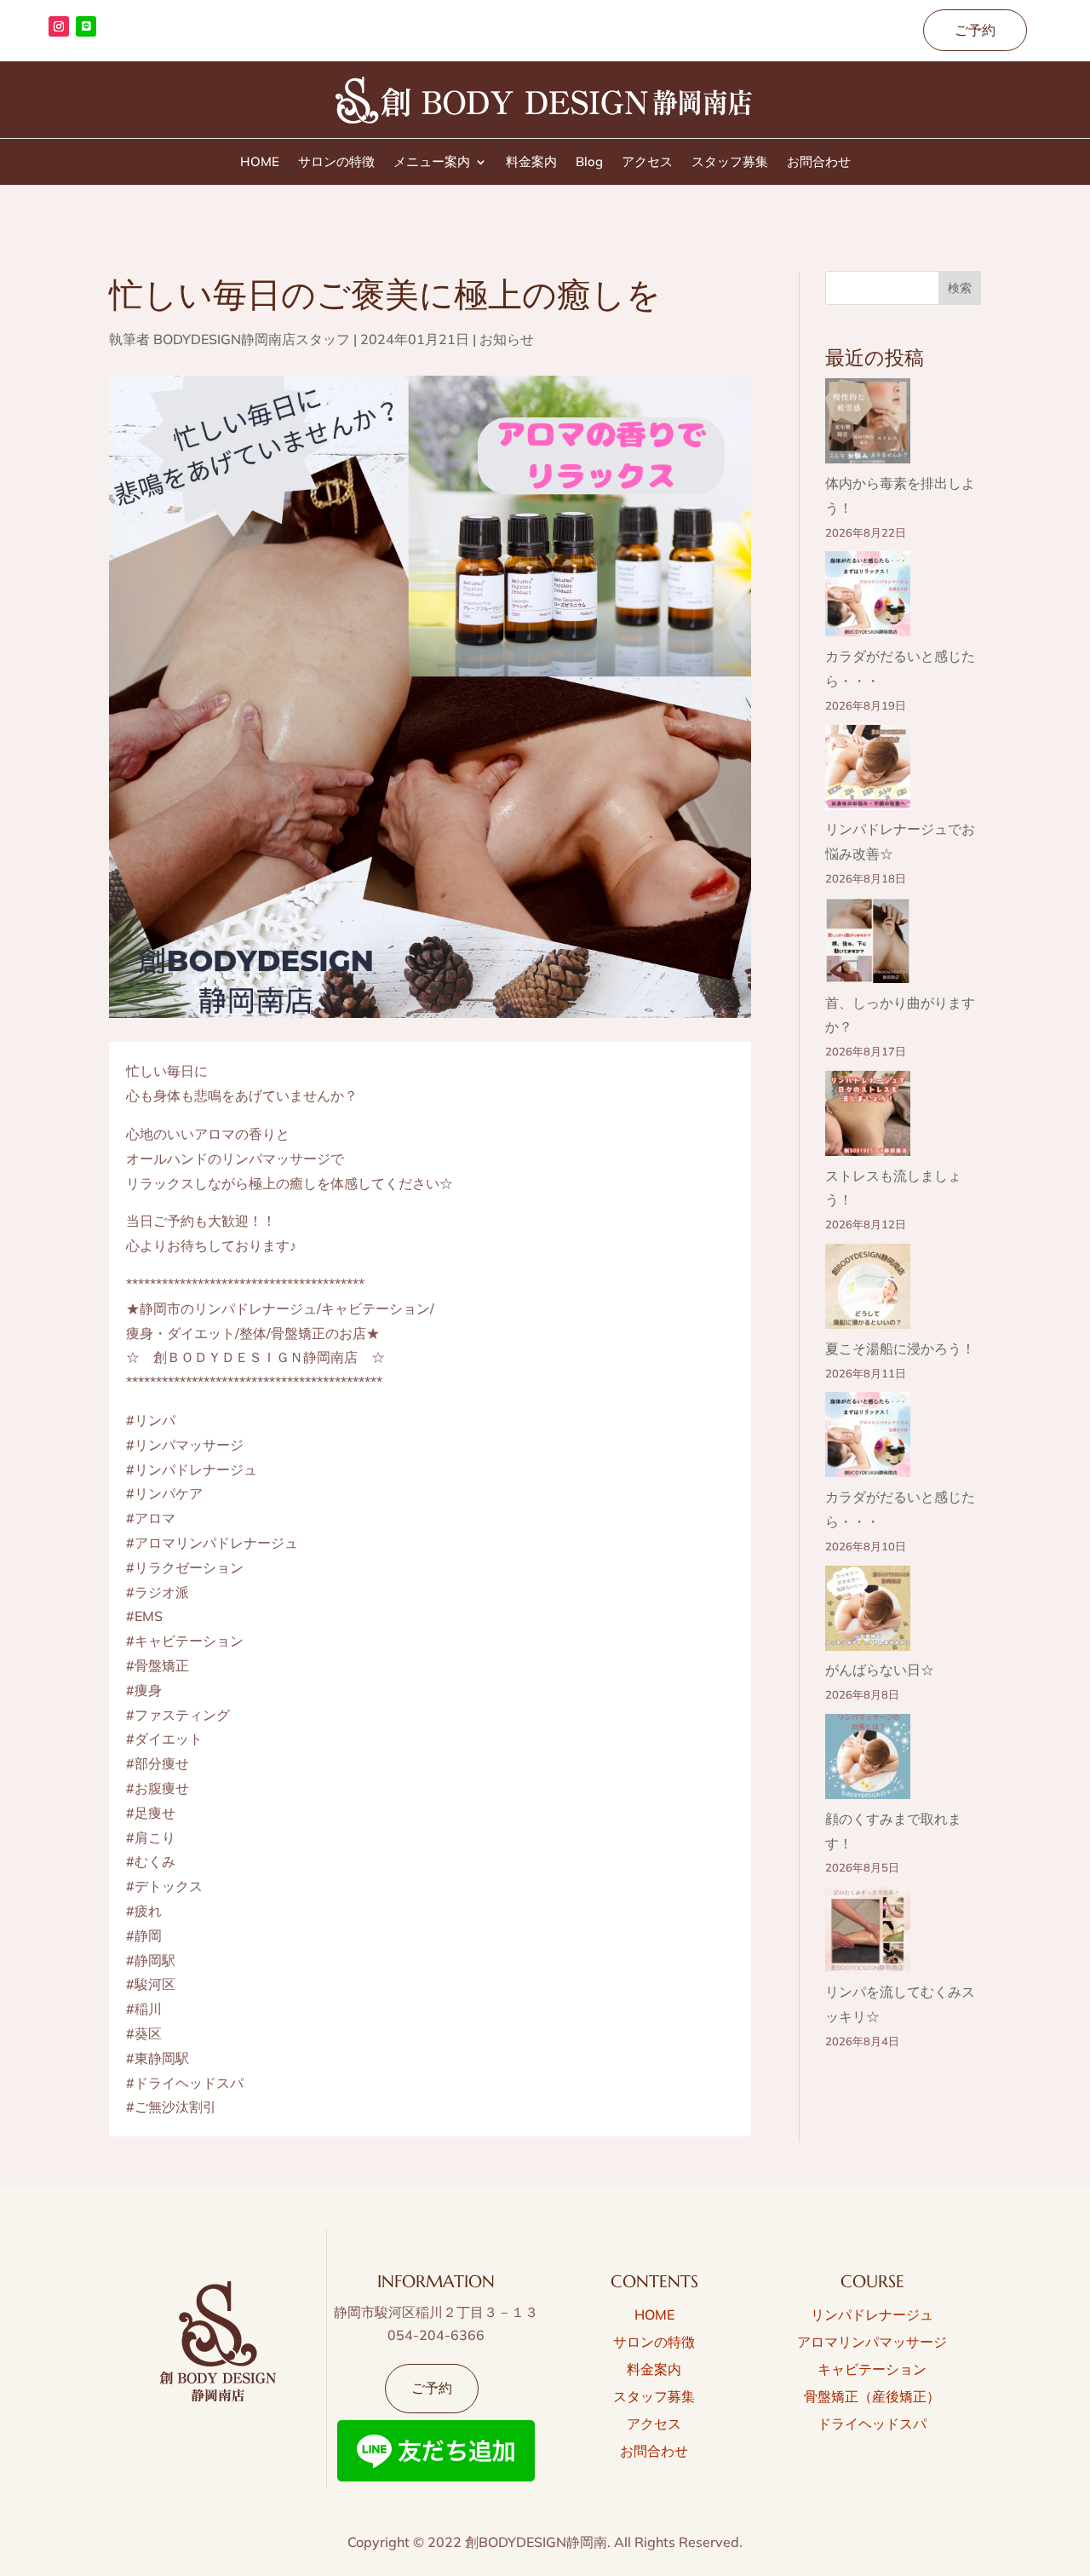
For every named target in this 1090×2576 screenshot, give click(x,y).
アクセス (647, 163)
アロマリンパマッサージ (872, 2342)
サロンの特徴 (336, 163)
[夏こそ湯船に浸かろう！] (868, 1290)
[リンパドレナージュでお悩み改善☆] (868, 771)
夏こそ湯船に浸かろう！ (900, 1348)
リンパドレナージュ (872, 2314)
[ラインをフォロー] (86, 26)
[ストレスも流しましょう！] (868, 1117)
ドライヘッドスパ (872, 2424)
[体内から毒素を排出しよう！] (868, 425)
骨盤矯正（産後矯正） (872, 2396)
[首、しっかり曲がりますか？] (868, 944)
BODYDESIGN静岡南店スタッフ (252, 339)
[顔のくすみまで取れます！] (868, 1760)
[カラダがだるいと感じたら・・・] (868, 598)
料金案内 (531, 163)
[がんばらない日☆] (868, 1612)
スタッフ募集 (730, 163)
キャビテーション (872, 2369)
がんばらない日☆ (880, 1670)
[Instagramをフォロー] (59, 26)
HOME (260, 163)
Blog (589, 163)
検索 (960, 288)
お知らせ (507, 339)
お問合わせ (819, 163)
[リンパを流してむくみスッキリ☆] (868, 1933)
